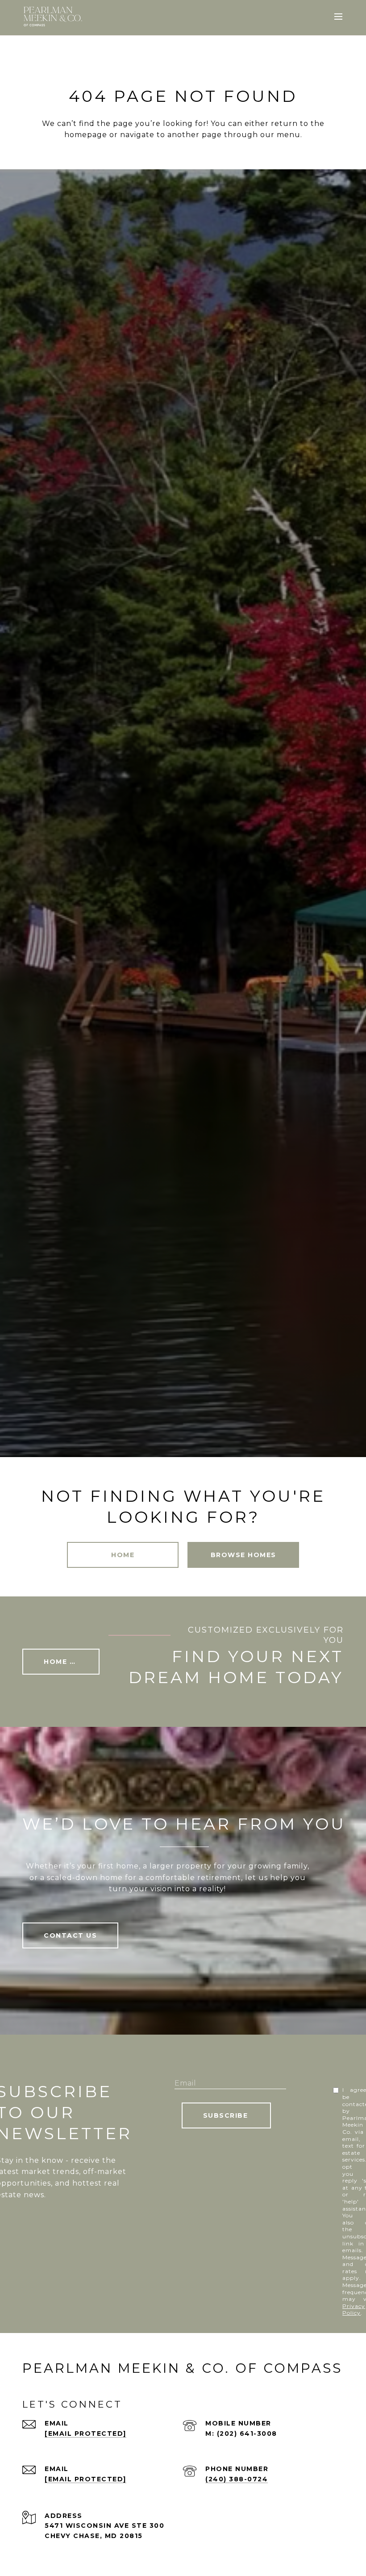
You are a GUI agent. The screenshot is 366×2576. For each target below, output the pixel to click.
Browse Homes (243, 1555)
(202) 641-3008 (247, 2434)
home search (72, 1662)
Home (123, 1555)
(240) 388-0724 (237, 2479)
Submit (226, 2115)
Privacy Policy (354, 2310)
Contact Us (70, 1935)
